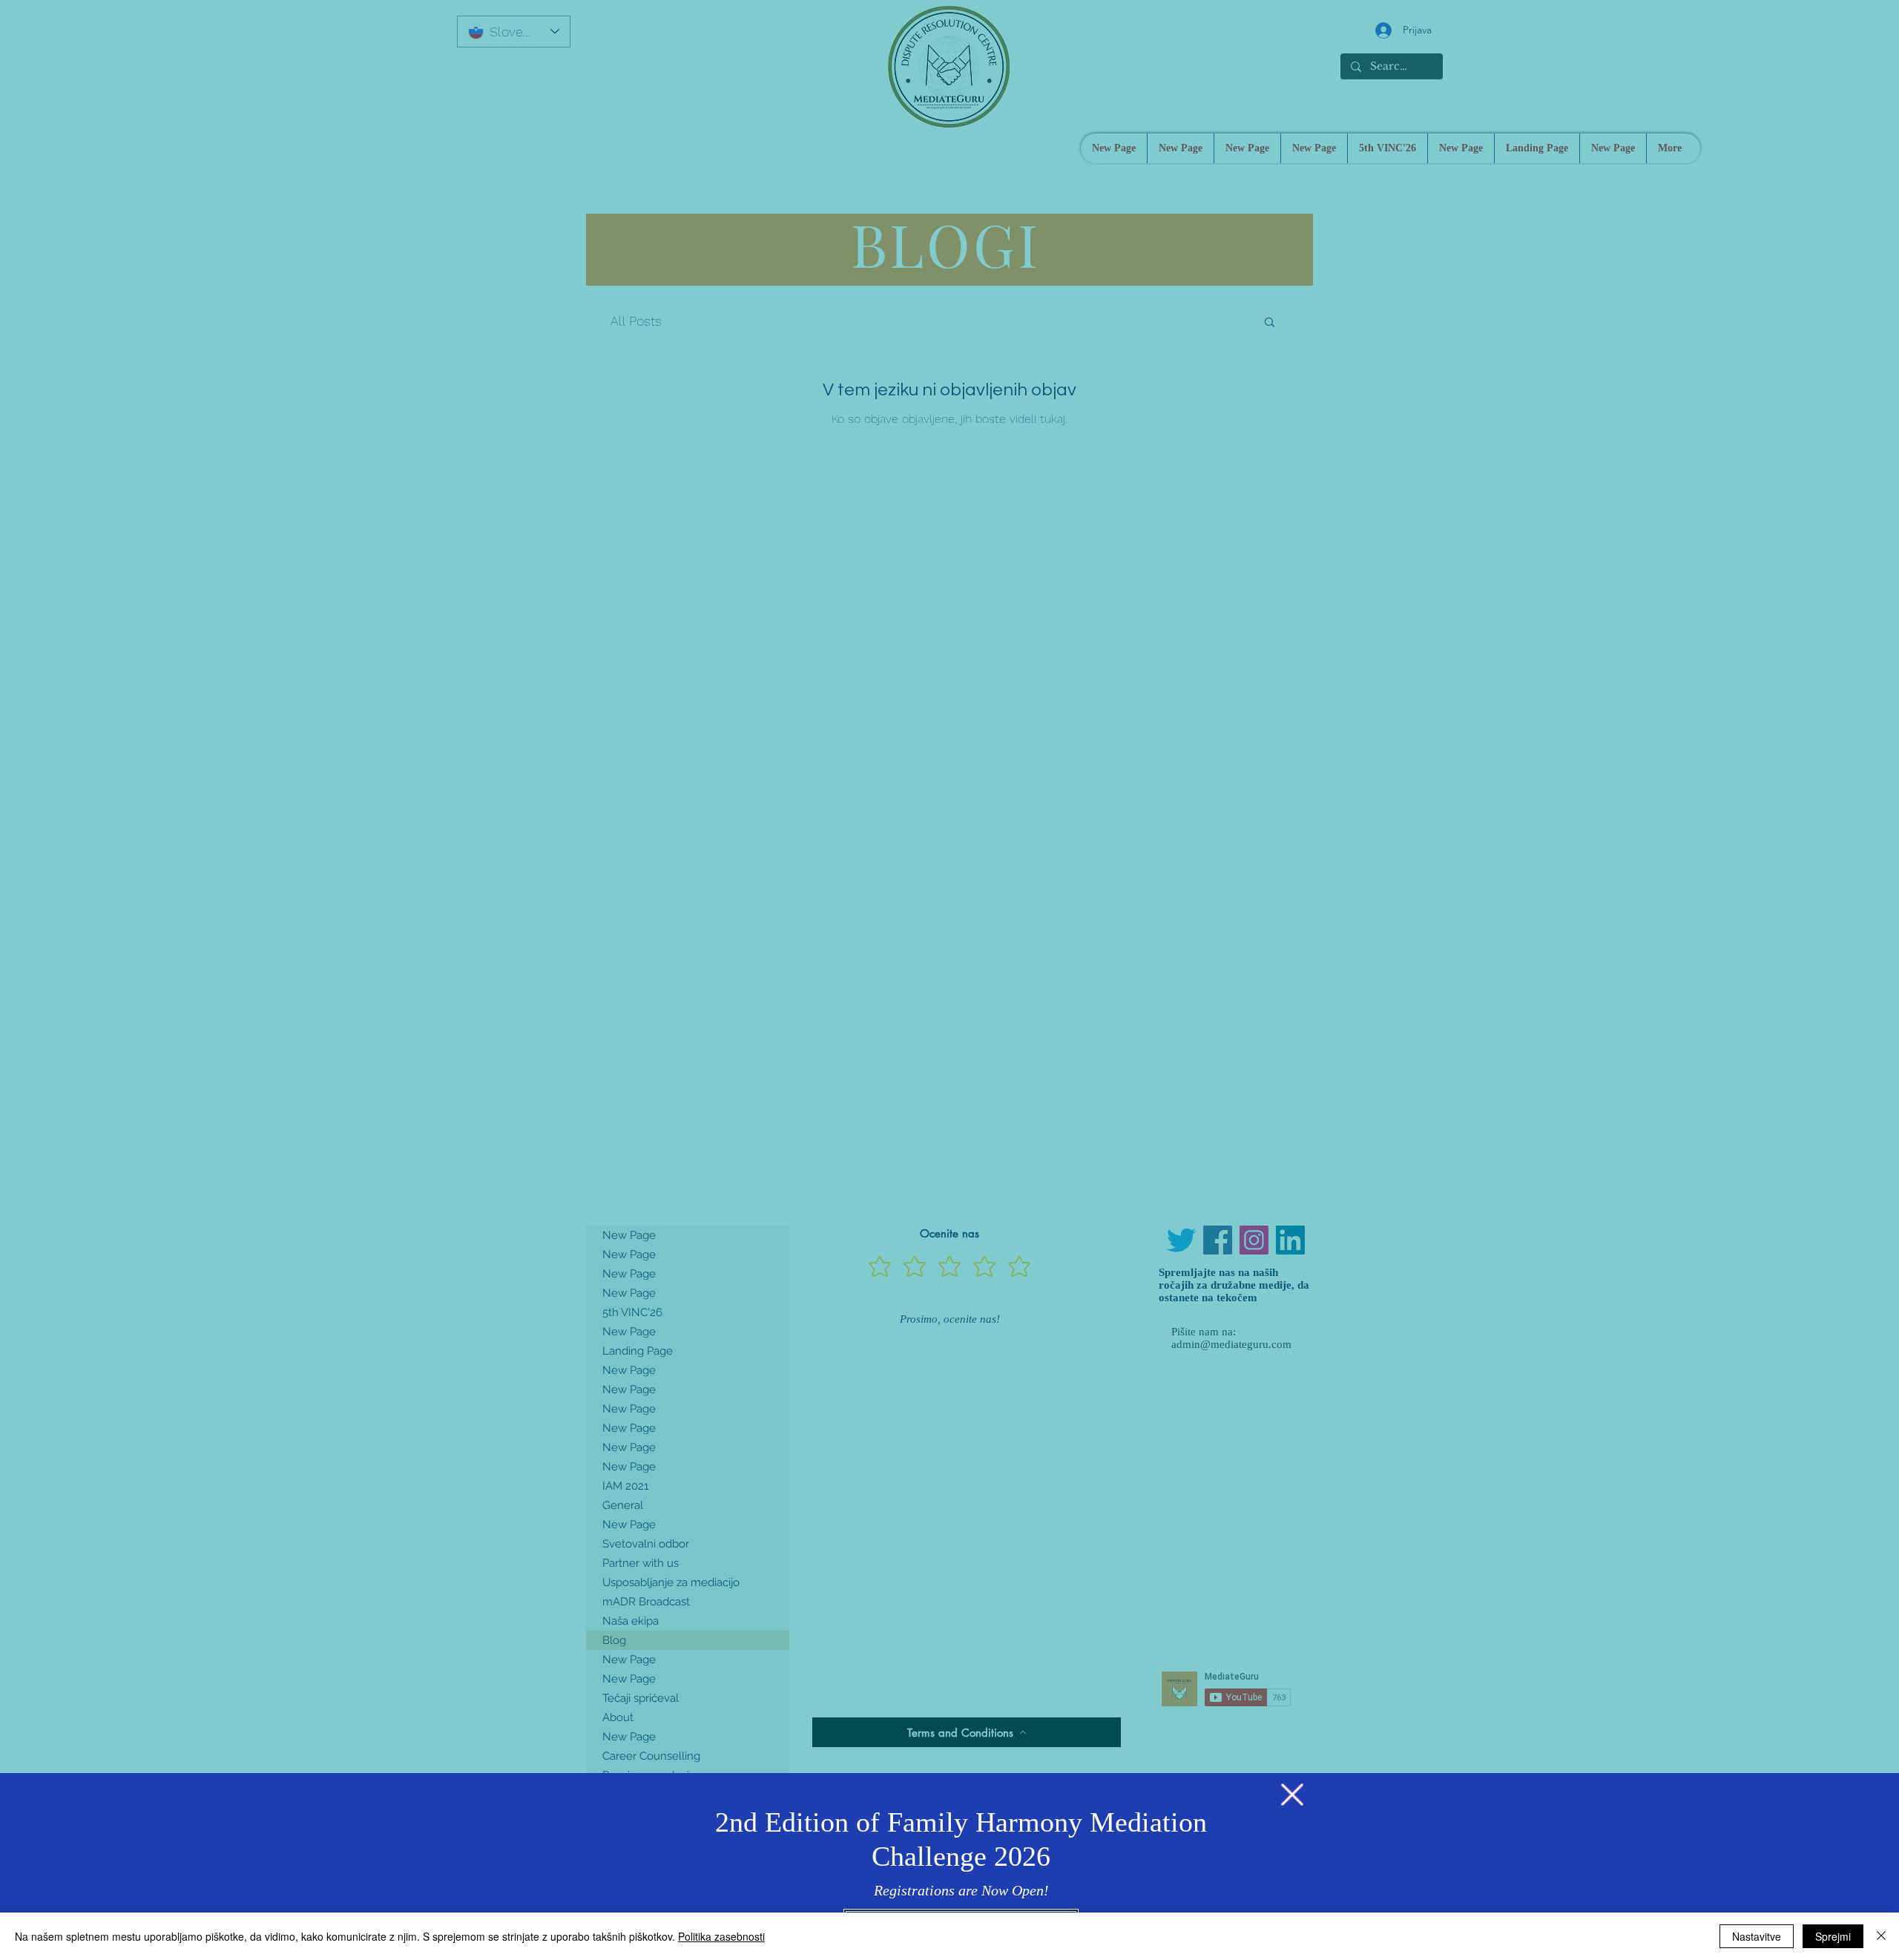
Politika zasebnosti (721, 1936)
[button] (1292, 1795)
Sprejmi (1833, 1936)
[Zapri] (1881, 1936)
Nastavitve (1757, 1936)
